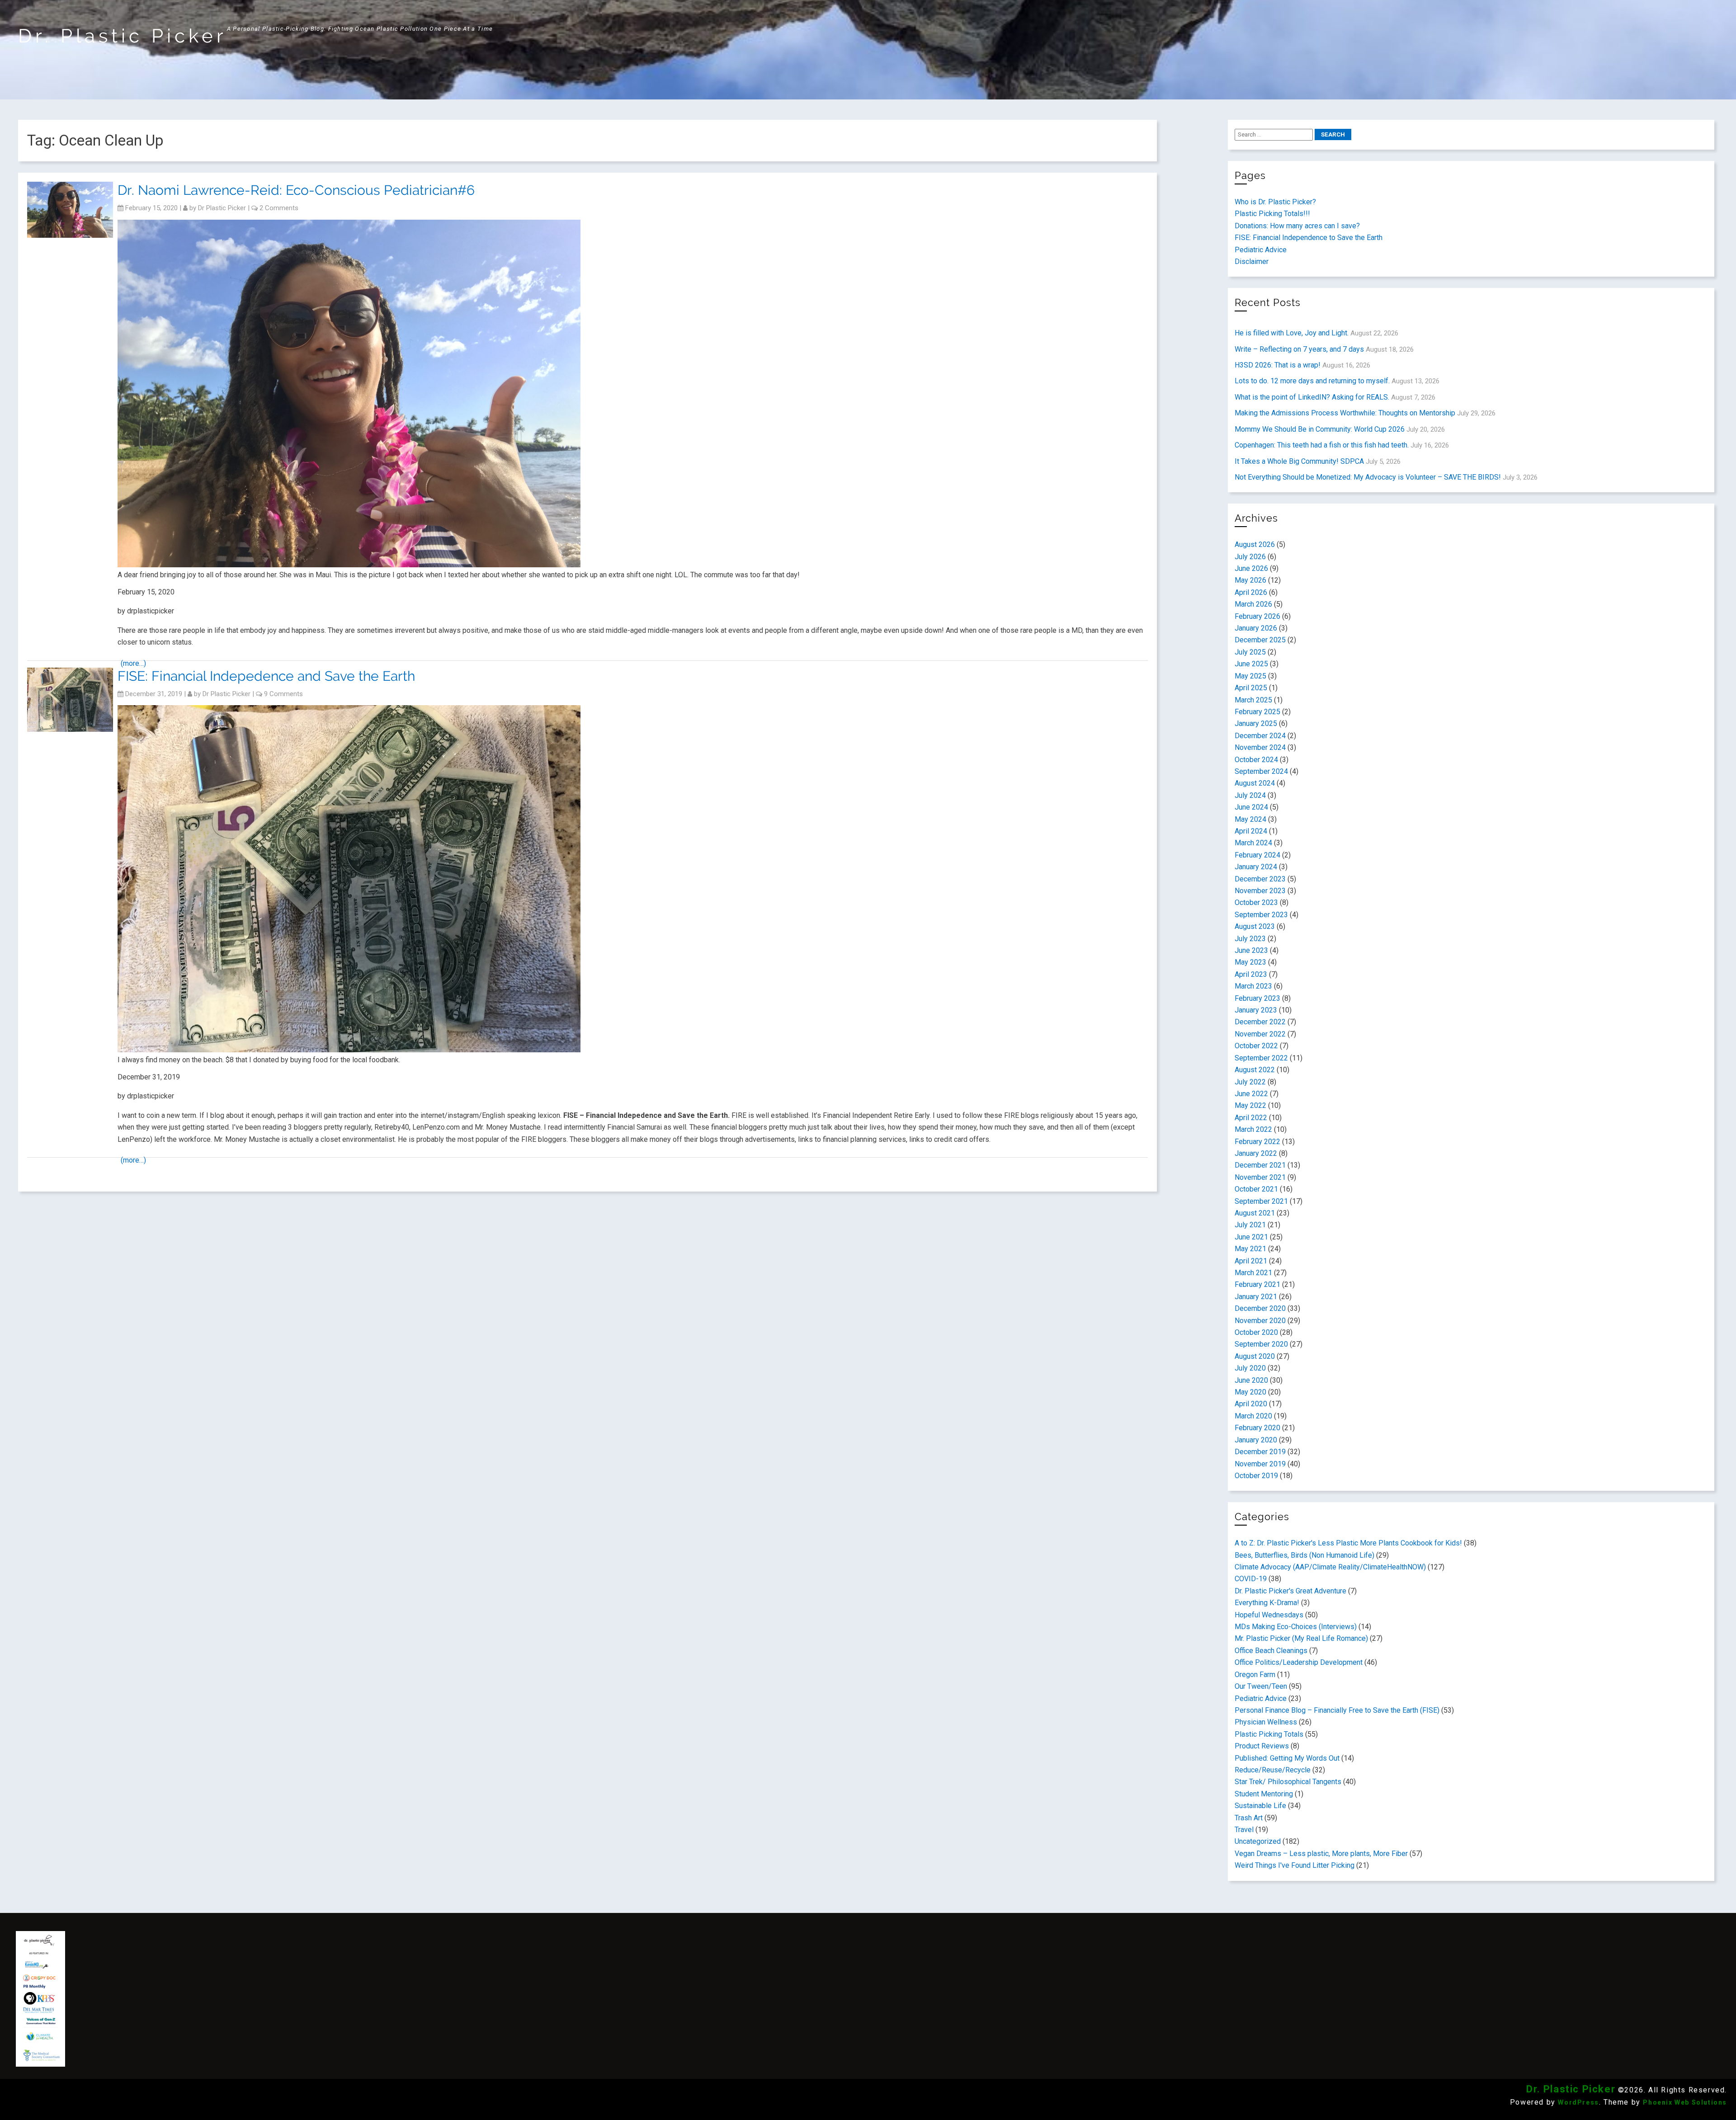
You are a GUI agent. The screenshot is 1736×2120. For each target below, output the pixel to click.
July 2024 (1250, 795)
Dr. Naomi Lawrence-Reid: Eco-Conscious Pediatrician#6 (296, 190)
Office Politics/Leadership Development (1299, 1662)
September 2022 (1261, 1058)
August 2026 (1255, 544)
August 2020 (1255, 1356)
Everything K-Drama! (1267, 1603)
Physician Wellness (1266, 1722)
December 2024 (1260, 736)
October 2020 (1256, 1332)
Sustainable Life (1260, 1806)
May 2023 (1250, 962)
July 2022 (1250, 1082)
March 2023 (1253, 986)
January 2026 (1256, 628)
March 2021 (1253, 1273)
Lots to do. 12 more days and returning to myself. (1312, 381)
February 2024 (1257, 855)
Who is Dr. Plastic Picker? (1275, 202)
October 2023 (1256, 902)
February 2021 (1257, 1284)
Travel (1244, 1830)
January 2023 (1256, 1010)
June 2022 (1251, 1094)
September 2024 (1261, 771)
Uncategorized (1258, 1841)
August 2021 (1255, 1213)
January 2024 (1256, 867)
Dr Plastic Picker (222, 208)
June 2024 (1251, 807)
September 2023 (1261, 915)
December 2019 (1260, 1452)
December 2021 (1260, 1165)
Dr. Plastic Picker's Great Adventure (1290, 1591)
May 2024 (1250, 819)
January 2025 (1256, 723)
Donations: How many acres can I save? (1297, 226)
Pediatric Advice (1261, 250)
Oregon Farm (1255, 1675)
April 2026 (1251, 592)
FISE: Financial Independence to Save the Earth (1309, 238)
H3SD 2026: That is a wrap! (1278, 365)
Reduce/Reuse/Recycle (1273, 1770)
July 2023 (1250, 939)
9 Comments (283, 694)
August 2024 (1255, 783)
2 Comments (279, 208)
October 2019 (1256, 1476)
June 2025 (1251, 664)
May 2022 (1250, 1105)
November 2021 (1260, 1177)
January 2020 (1256, 1440)
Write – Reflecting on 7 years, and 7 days (1299, 349)
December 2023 (1260, 879)
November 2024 (1260, 747)
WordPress (1578, 2102)
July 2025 (1250, 652)
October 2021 (1256, 1189)
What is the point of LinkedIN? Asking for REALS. (1312, 397)
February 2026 (1257, 616)
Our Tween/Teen (1261, 1686)
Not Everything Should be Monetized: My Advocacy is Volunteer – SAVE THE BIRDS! (1368, 477)
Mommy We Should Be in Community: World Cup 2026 (1320, 429)
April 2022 (1251, 1118)
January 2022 (1256, 1153)
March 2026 (1253, 604)
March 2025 (1253, 700)
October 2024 (1256, 760)
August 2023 (1255, 926)
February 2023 (1257, 998)
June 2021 (1251, 1237)
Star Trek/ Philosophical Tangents (1288, 1782)
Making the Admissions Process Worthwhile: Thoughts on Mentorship (1345, 413)
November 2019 (1260, 1464)
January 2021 (1256, 1297)
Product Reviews (1262, 1746)
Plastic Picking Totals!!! (1272, 214)
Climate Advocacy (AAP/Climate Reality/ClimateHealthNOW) (1330, 1567)
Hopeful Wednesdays (1269, 1615)
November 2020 (1260, 1321)
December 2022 (1260, 1022)
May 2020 (1250, 1392)
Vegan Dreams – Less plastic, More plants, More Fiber (1321, 1854)
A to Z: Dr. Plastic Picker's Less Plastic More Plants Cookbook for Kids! (1348, 1543)
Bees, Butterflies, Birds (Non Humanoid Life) (1304, 1555)
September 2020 (1261, 1344)
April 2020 (1251, 1404)
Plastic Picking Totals (1269, 1734)
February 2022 (1257, 1142)
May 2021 (1250, 1249)
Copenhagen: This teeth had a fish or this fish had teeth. (1322, 445)
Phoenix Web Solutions (1685, 2102)
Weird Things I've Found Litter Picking (1295, 1865)
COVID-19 (1251, 1579)
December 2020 (1260, 1308)
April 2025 (1251, 688)
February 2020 (1257, 1428)
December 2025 (1260, 640)
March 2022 (1253, 1129)
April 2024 (1251, 831)
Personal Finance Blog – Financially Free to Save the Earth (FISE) (1337, 1710)
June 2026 (1251, 568)
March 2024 (1253, 843)
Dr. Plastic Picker (123, 36)
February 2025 (1257, 712)
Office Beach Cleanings (1271, 1651)
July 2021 (1250, 1225)
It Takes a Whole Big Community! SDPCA (1299, 461)
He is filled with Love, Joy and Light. (1292, 333)
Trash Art (1249, 1818)
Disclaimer (1252, 261)
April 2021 (1251, 1261)
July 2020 (1250, 1368)
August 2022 (1255, 1070)
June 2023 (1251, 950)
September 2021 (1261, 1201)
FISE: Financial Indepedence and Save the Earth (266, 676)
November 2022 (1260, 1034)
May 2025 (1250, 676)
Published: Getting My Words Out (1287, 1758)
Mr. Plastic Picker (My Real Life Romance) (1301, 1638)
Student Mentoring (1264, 1794)
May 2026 (1250, 580)
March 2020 (1253, 1416)
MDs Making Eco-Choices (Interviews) (1296, 1627)
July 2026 (1250, 557)
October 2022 (1256, 1046)
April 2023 (1251, 974)
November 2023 (1260, 891)
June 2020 (1251, 1380)
